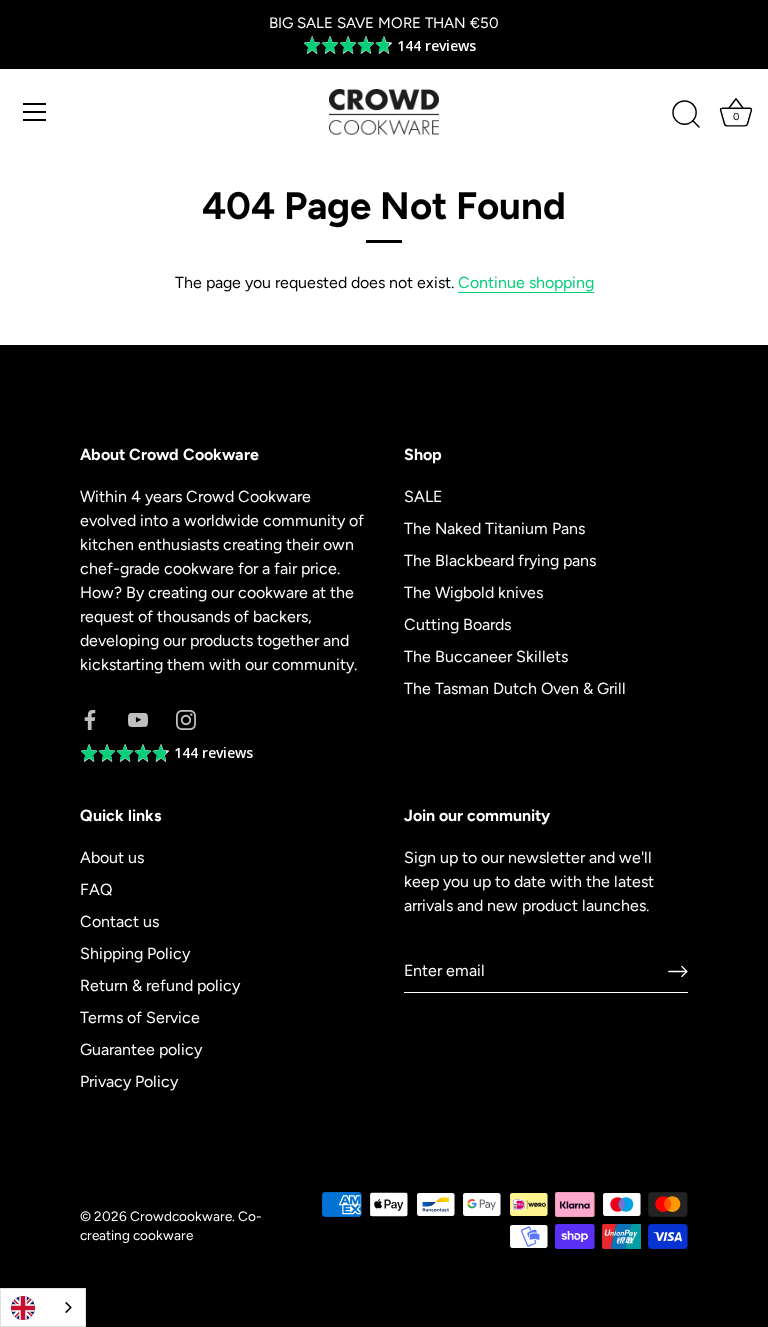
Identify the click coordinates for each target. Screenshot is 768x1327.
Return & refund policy (160, 985)
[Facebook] (90, 718)
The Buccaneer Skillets (486, 656)
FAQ (96, 889)
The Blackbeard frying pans (500, 560)
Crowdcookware (181, 1216)
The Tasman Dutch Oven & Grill (515, 688)
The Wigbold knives (473, 592)
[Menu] (35, 112)
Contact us (119, 921)
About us (112, 857)
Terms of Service (140, 1017)
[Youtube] (138, 718)
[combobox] (43, 1307)
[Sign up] (678, 970)
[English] (43, 1307)
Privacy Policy (129, 1081)
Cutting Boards (457, 624)
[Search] (686, 115)
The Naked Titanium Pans (494, 528)
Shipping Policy (135, 953)
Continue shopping (526, 282)
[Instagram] (186, 718)
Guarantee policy (141, 1049)
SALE (423, 496)
